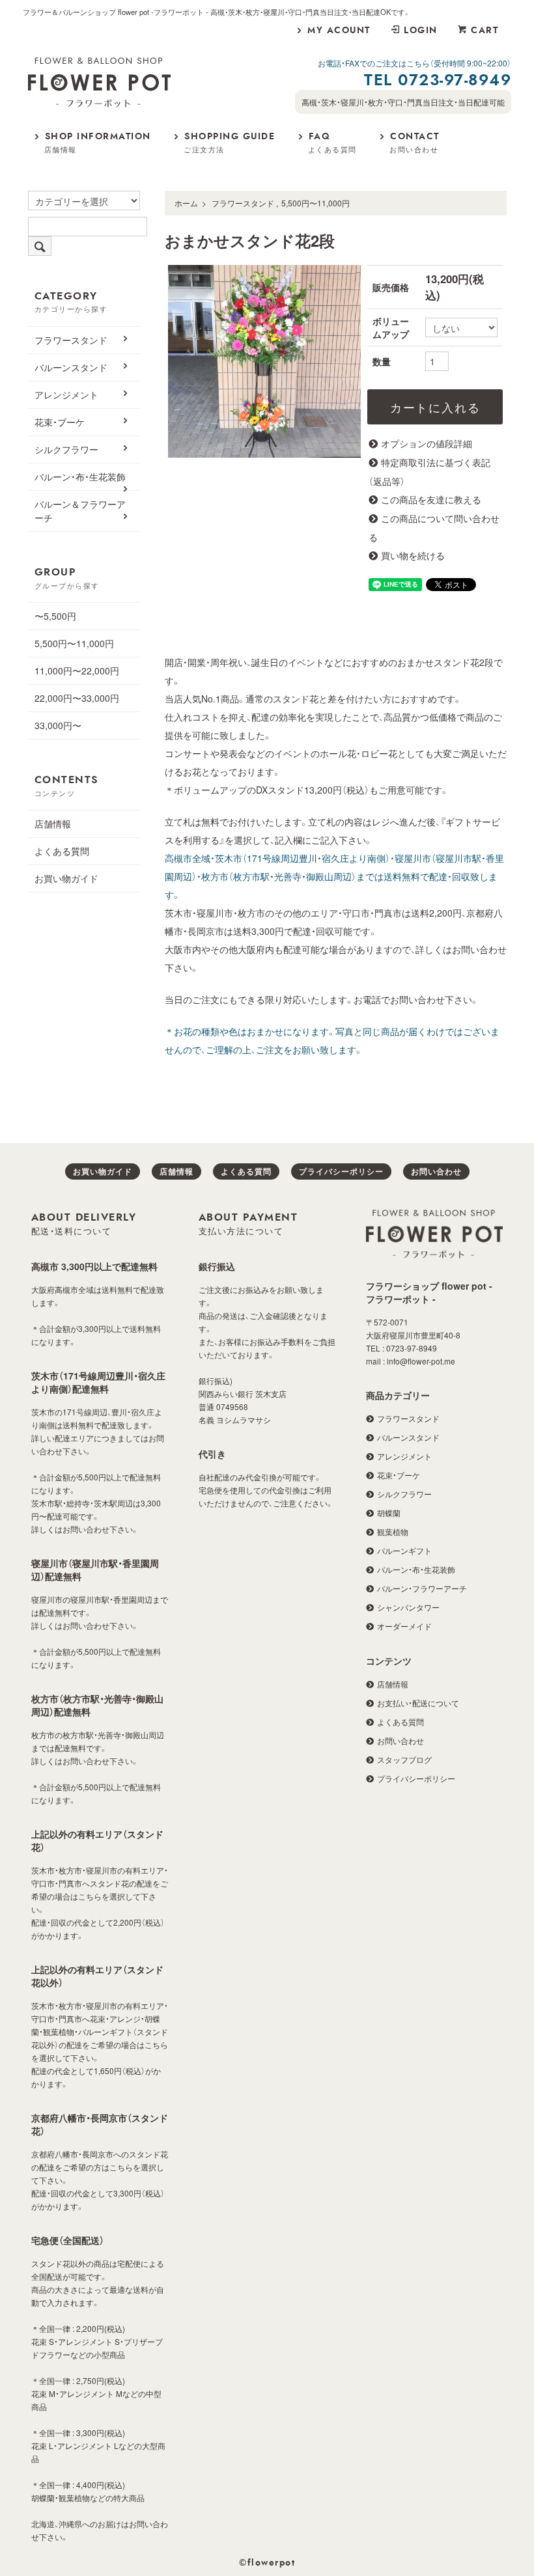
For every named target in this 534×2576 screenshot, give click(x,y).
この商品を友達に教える (431, 499)
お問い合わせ (436, 1171)
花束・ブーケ (60, 422)
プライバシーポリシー (341, 1171)
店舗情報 (53, 824)
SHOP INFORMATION (98, 144)
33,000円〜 (58, 725)
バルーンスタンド (71, 367)
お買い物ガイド (66, 878)
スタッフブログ (404, 1759)
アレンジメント (66, 395)
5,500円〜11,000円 (316, 203)
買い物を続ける (413, 555)
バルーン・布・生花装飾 (80, 477)
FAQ (332, 144)
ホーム (186, 203)
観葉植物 (393, 1531)
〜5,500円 (55, 616)
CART (485, 31)
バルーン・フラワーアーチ (422, 1588)
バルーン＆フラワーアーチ (80, 511)
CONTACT (415, 144)
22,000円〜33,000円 (77, 698)
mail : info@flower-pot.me (411, 1361)
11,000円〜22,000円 (77, 671)
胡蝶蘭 (389, 1513)
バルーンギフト (404, 1550)
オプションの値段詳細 (427, 443)
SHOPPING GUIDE (229, 144)
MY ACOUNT (339, 31)
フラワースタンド (243, 203)
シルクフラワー (66, 449)
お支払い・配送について (418, 1703)
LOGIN (421, 31)
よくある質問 (62, 851)
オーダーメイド (404, 1626)
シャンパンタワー (408, 1607)
